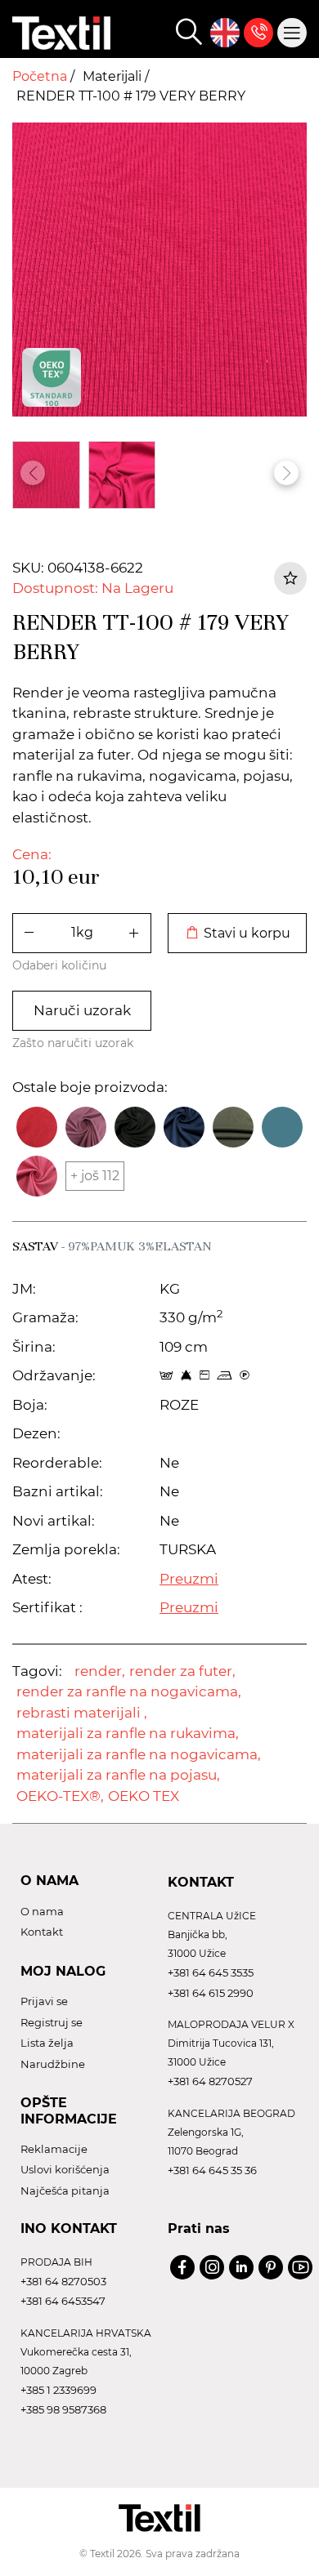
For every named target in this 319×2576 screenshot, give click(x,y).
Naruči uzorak (82, 1010)
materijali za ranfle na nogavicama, (139, 1754)
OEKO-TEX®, (60, 1796)
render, (100, 1671)
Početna (41, 76)
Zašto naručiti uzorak (73, 1043)
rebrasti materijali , (82, 1713)
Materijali (114, 76)
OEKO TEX (144, 1796)
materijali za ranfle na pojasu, (118, 1775)
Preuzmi (189, 1579)
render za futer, (182, 1671)
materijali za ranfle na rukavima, (128, 1733)
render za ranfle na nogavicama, (129, 1691)
